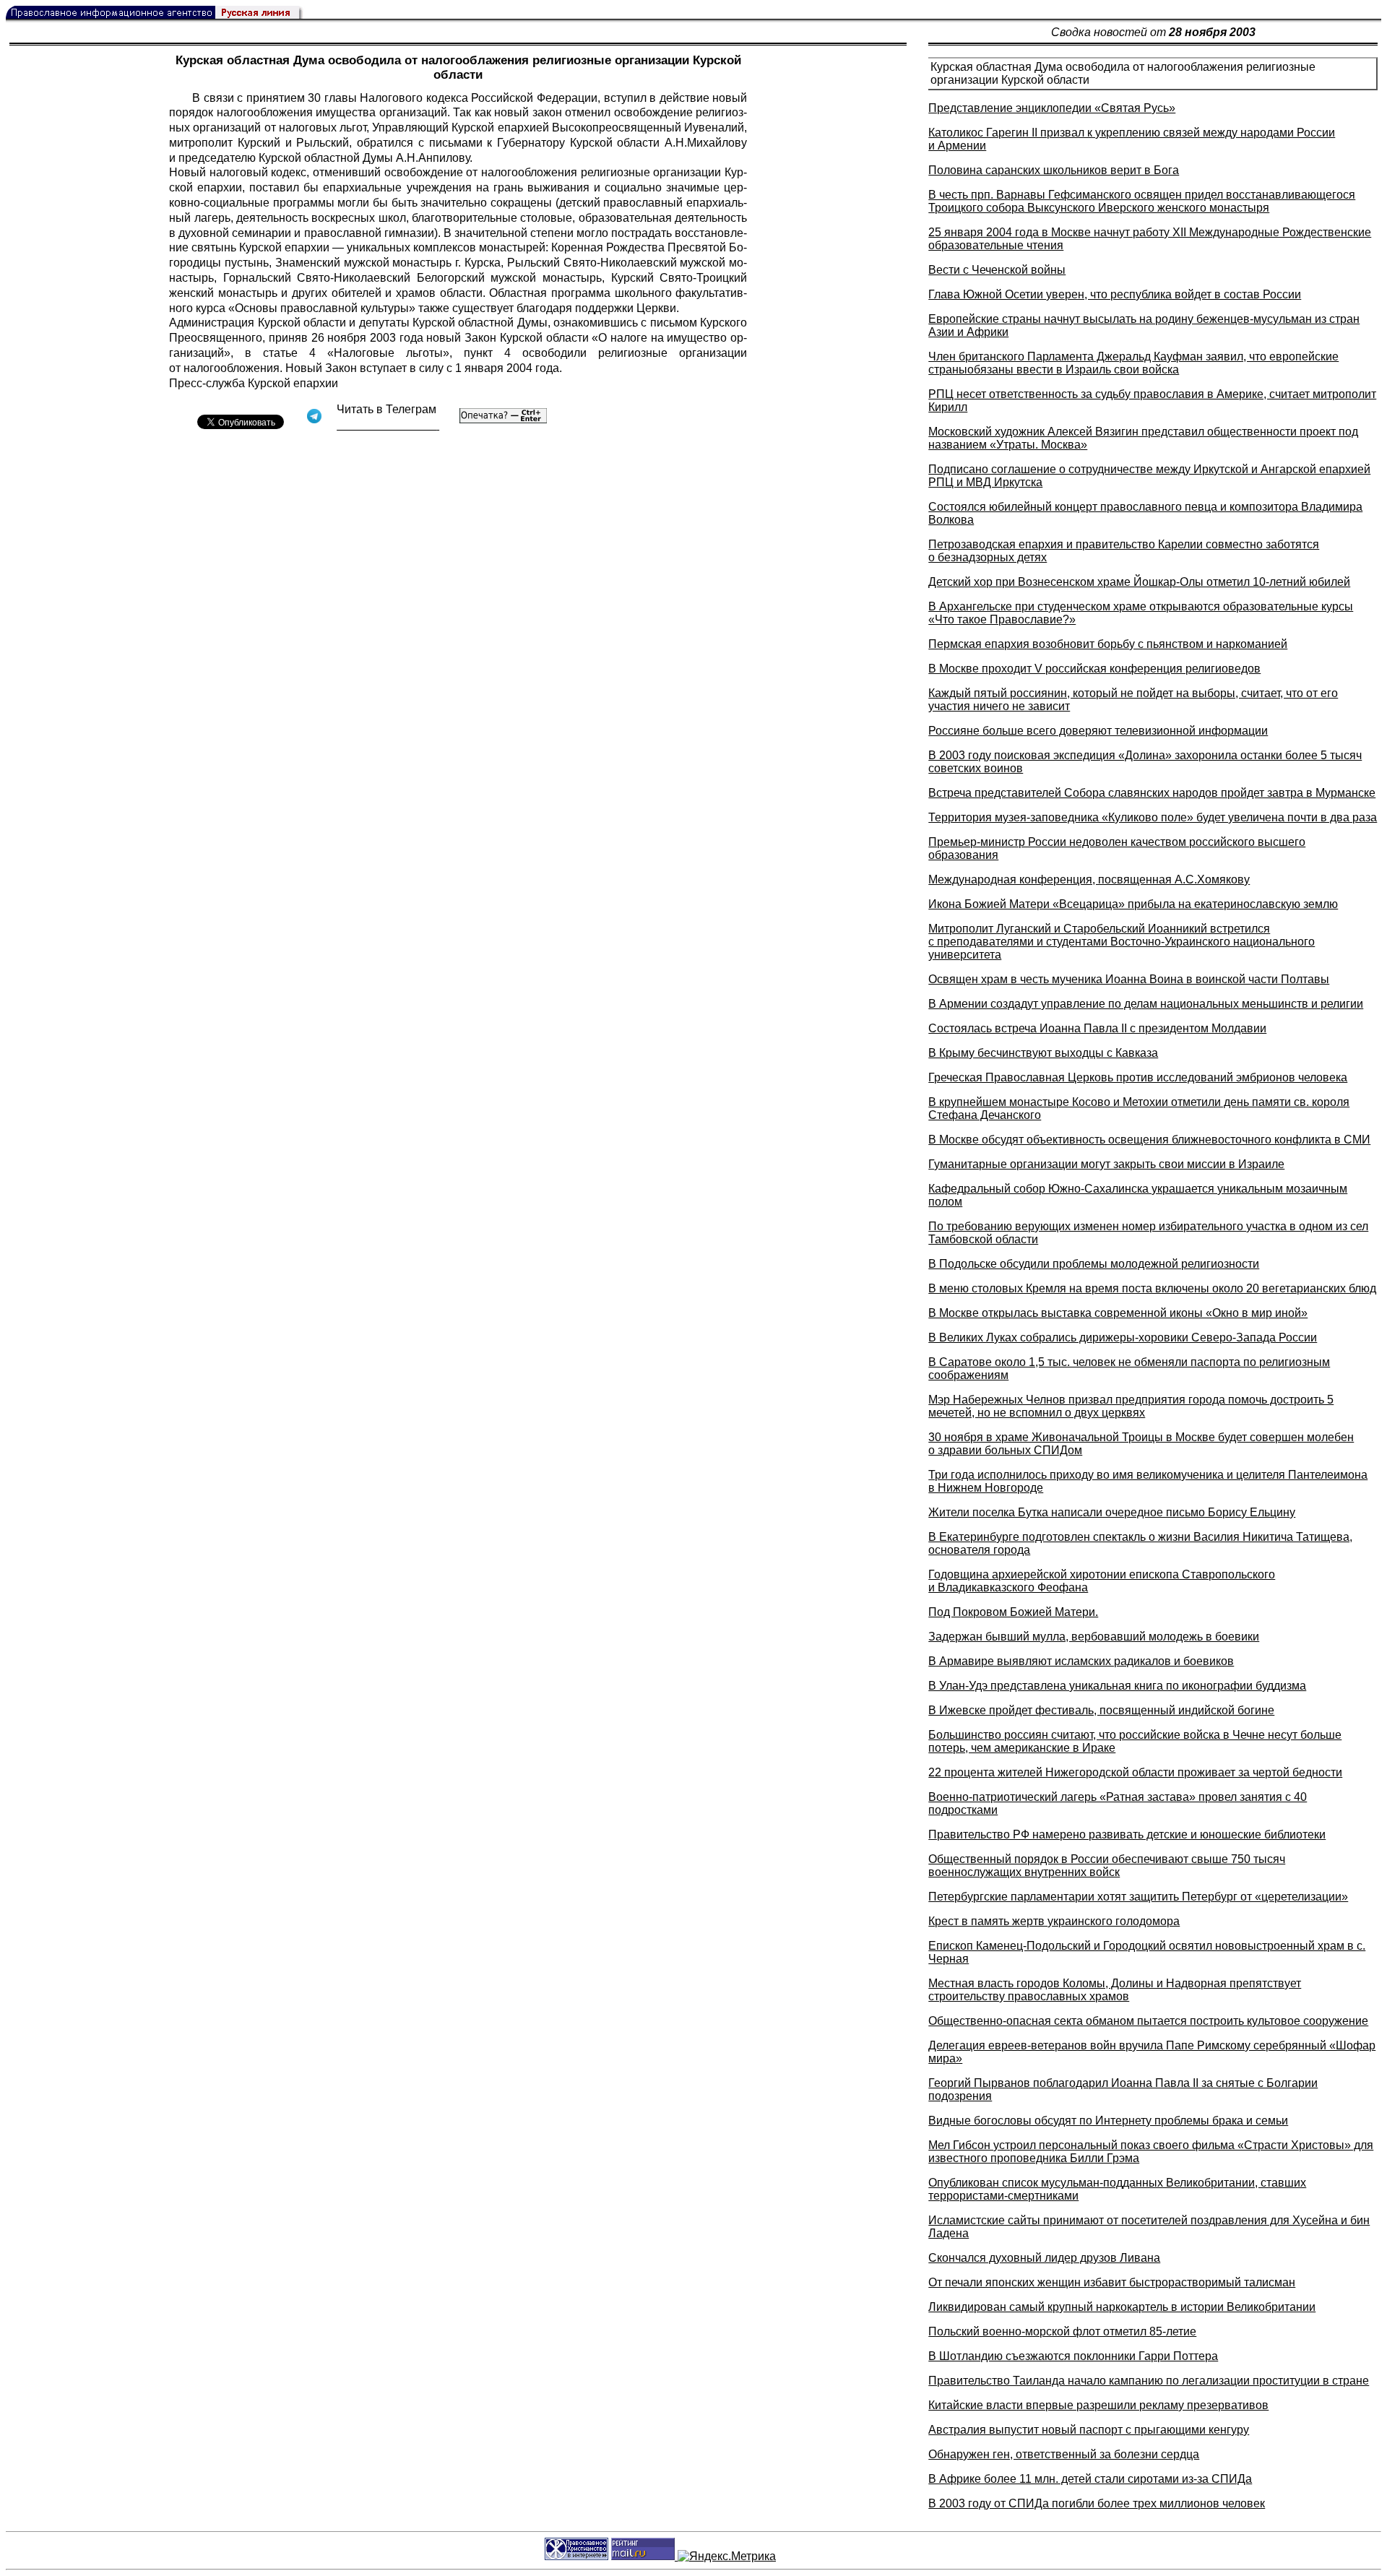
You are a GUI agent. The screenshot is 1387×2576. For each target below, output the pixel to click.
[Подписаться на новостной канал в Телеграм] (388, 425)
